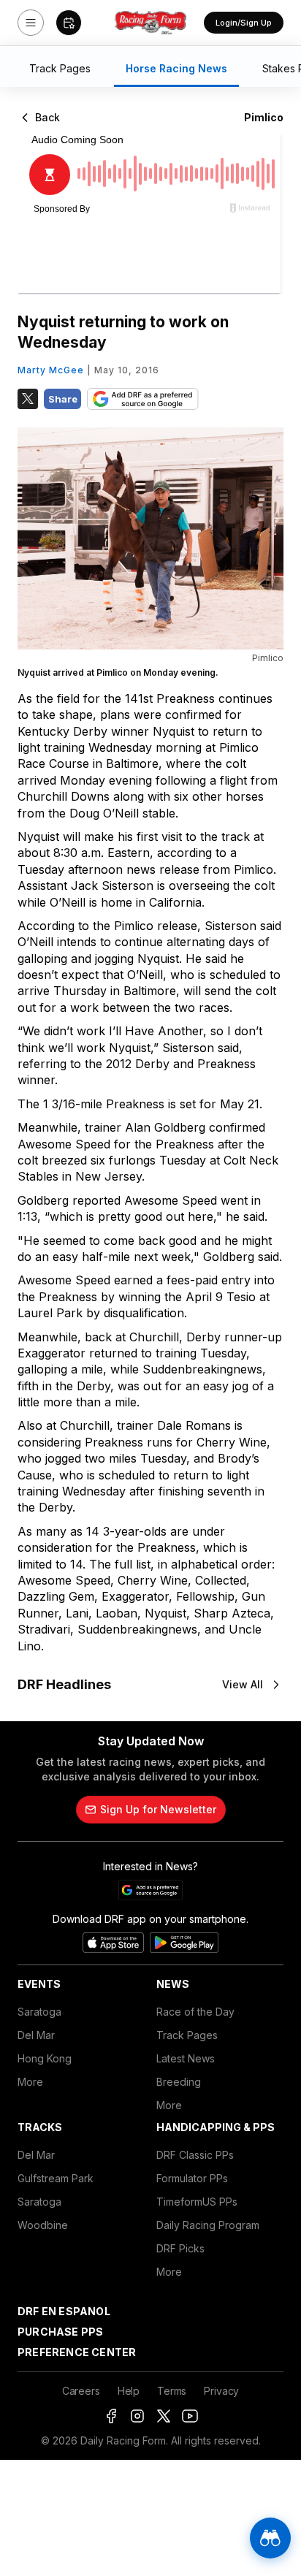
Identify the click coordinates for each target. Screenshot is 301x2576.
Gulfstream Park (56, 2178)
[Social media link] (111, 2416)
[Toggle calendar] (69, 23)
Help (129, 2391)
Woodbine (43, 2225)
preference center (77, 2352)
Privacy (221, 2391)
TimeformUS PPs (197, 2202)
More (30, 2082)
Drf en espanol (64, 2311)
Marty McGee (51, 370)
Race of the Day (195, 2012)
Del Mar (36, 2035)
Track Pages (187, 2035)
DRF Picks (180, 2248)
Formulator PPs (192, 2178)
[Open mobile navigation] (31, 23)
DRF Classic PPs (195, 2155)
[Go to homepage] (150, 23)
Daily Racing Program (208, 2225)
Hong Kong (45, 2058)
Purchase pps (60, 2332)
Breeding (179, 2082)
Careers (81, 2391)
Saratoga (39, 2012)
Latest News (186, 2058)
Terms (172, 2391)
